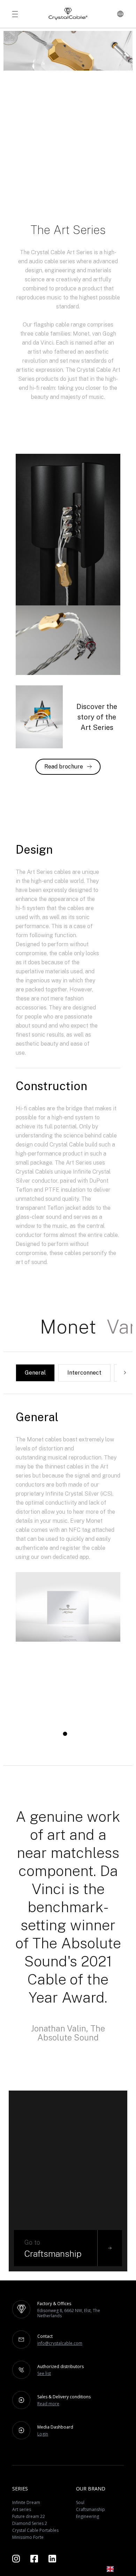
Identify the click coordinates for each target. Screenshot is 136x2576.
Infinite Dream (26, 2502)
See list (44, 2373)
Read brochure (64, 767)
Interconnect (84, 1373)
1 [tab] (64, 1736)
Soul (80, 2502)
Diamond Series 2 (30, 2523)
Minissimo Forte (28, 2537)
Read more (48, 2404)
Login (43, 2434)
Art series (22, 2509)
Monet (68, 1327)
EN (120, 2569)
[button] (115, 2569)
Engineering (88, 2516)
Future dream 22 (29, 2516)
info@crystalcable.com (60, 2343)
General (35, 1373)
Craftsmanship (90, 2509)
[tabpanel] (68, 1657)
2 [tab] (70, 1736)
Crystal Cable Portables (35, 2530)
